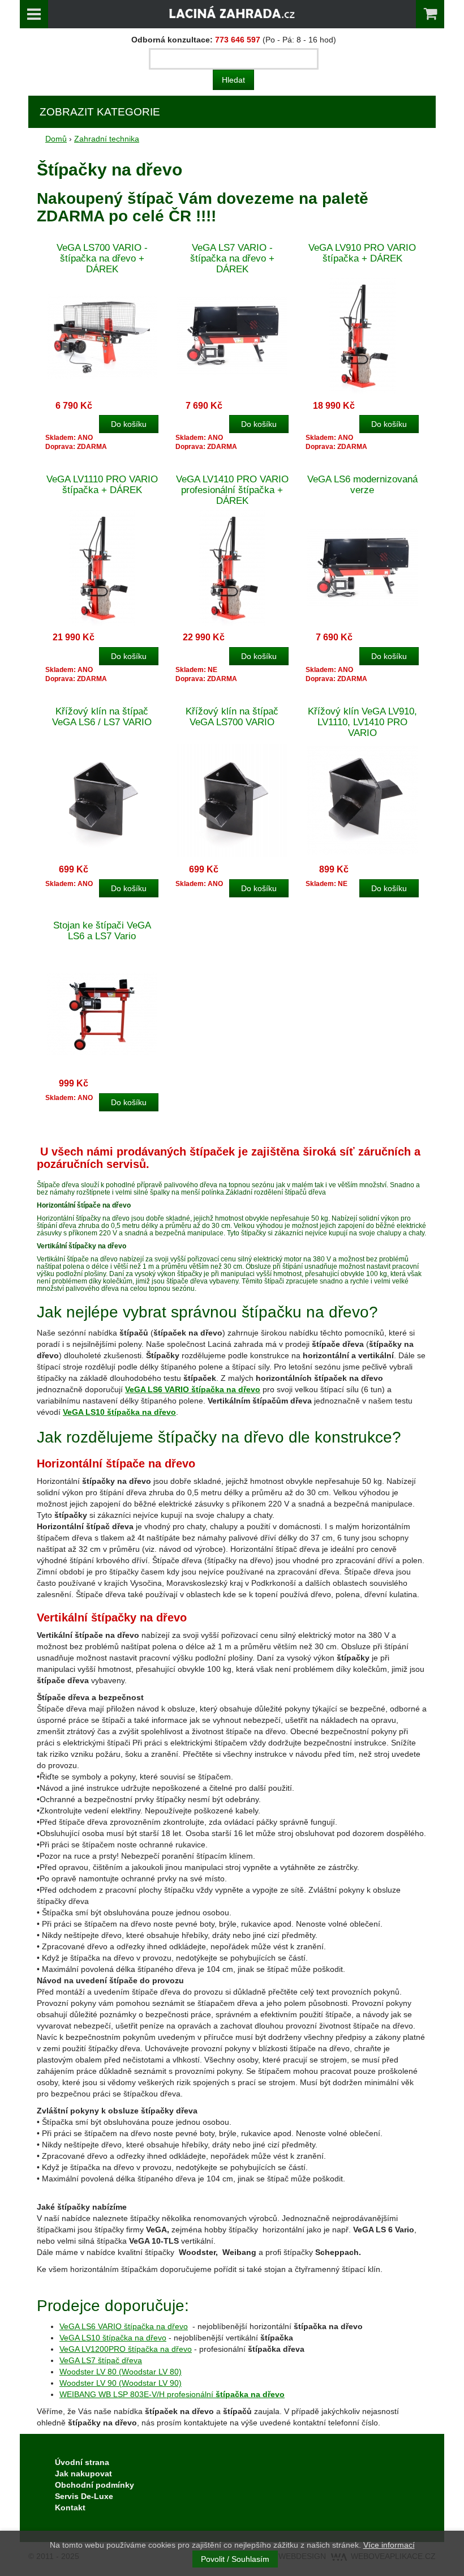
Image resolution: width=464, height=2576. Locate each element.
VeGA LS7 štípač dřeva (101, 2360)
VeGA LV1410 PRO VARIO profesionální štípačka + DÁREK (232, 490)
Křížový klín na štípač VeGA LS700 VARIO (232, 717)
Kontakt (70, 2507)
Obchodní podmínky (94, 2485)
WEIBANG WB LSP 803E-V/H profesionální (172, 2394)
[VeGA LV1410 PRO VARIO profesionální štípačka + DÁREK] (232, 568)
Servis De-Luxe (84, 2496)
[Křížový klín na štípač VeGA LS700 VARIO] (232, 800)
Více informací (389, 2545)
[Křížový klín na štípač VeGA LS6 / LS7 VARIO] (102, 800)
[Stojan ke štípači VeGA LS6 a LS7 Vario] (102, 1014)
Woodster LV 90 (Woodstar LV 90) (121, 2383)
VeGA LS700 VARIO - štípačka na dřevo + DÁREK (102, 258)
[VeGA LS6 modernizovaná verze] (362, 568)
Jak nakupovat (83, 2474)
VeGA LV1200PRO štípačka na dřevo (126, 2349)
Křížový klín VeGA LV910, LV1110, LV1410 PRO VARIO (362, 722)
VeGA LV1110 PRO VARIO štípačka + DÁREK (102, 485)
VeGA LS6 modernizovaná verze (362, 485)
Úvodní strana (82, 2462)
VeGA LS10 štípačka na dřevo (113, 2338)
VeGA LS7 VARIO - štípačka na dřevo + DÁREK (232, 258)
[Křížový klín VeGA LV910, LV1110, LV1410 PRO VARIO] (362, 800)
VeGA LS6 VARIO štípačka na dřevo (124, 2326)
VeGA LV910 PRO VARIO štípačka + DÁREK (362, 253)
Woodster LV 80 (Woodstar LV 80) (121, 2372)
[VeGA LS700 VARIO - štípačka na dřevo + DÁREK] (102, 336)
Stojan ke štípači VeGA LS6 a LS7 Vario (102, 931)
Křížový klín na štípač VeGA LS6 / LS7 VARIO (102, 717)
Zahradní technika (107, 139)
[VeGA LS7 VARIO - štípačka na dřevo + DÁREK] (232, 336)
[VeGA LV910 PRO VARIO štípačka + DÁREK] (362, 336)
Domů (56, 139)
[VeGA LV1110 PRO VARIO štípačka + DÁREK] (102, 568)
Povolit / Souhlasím (235, 2559)
